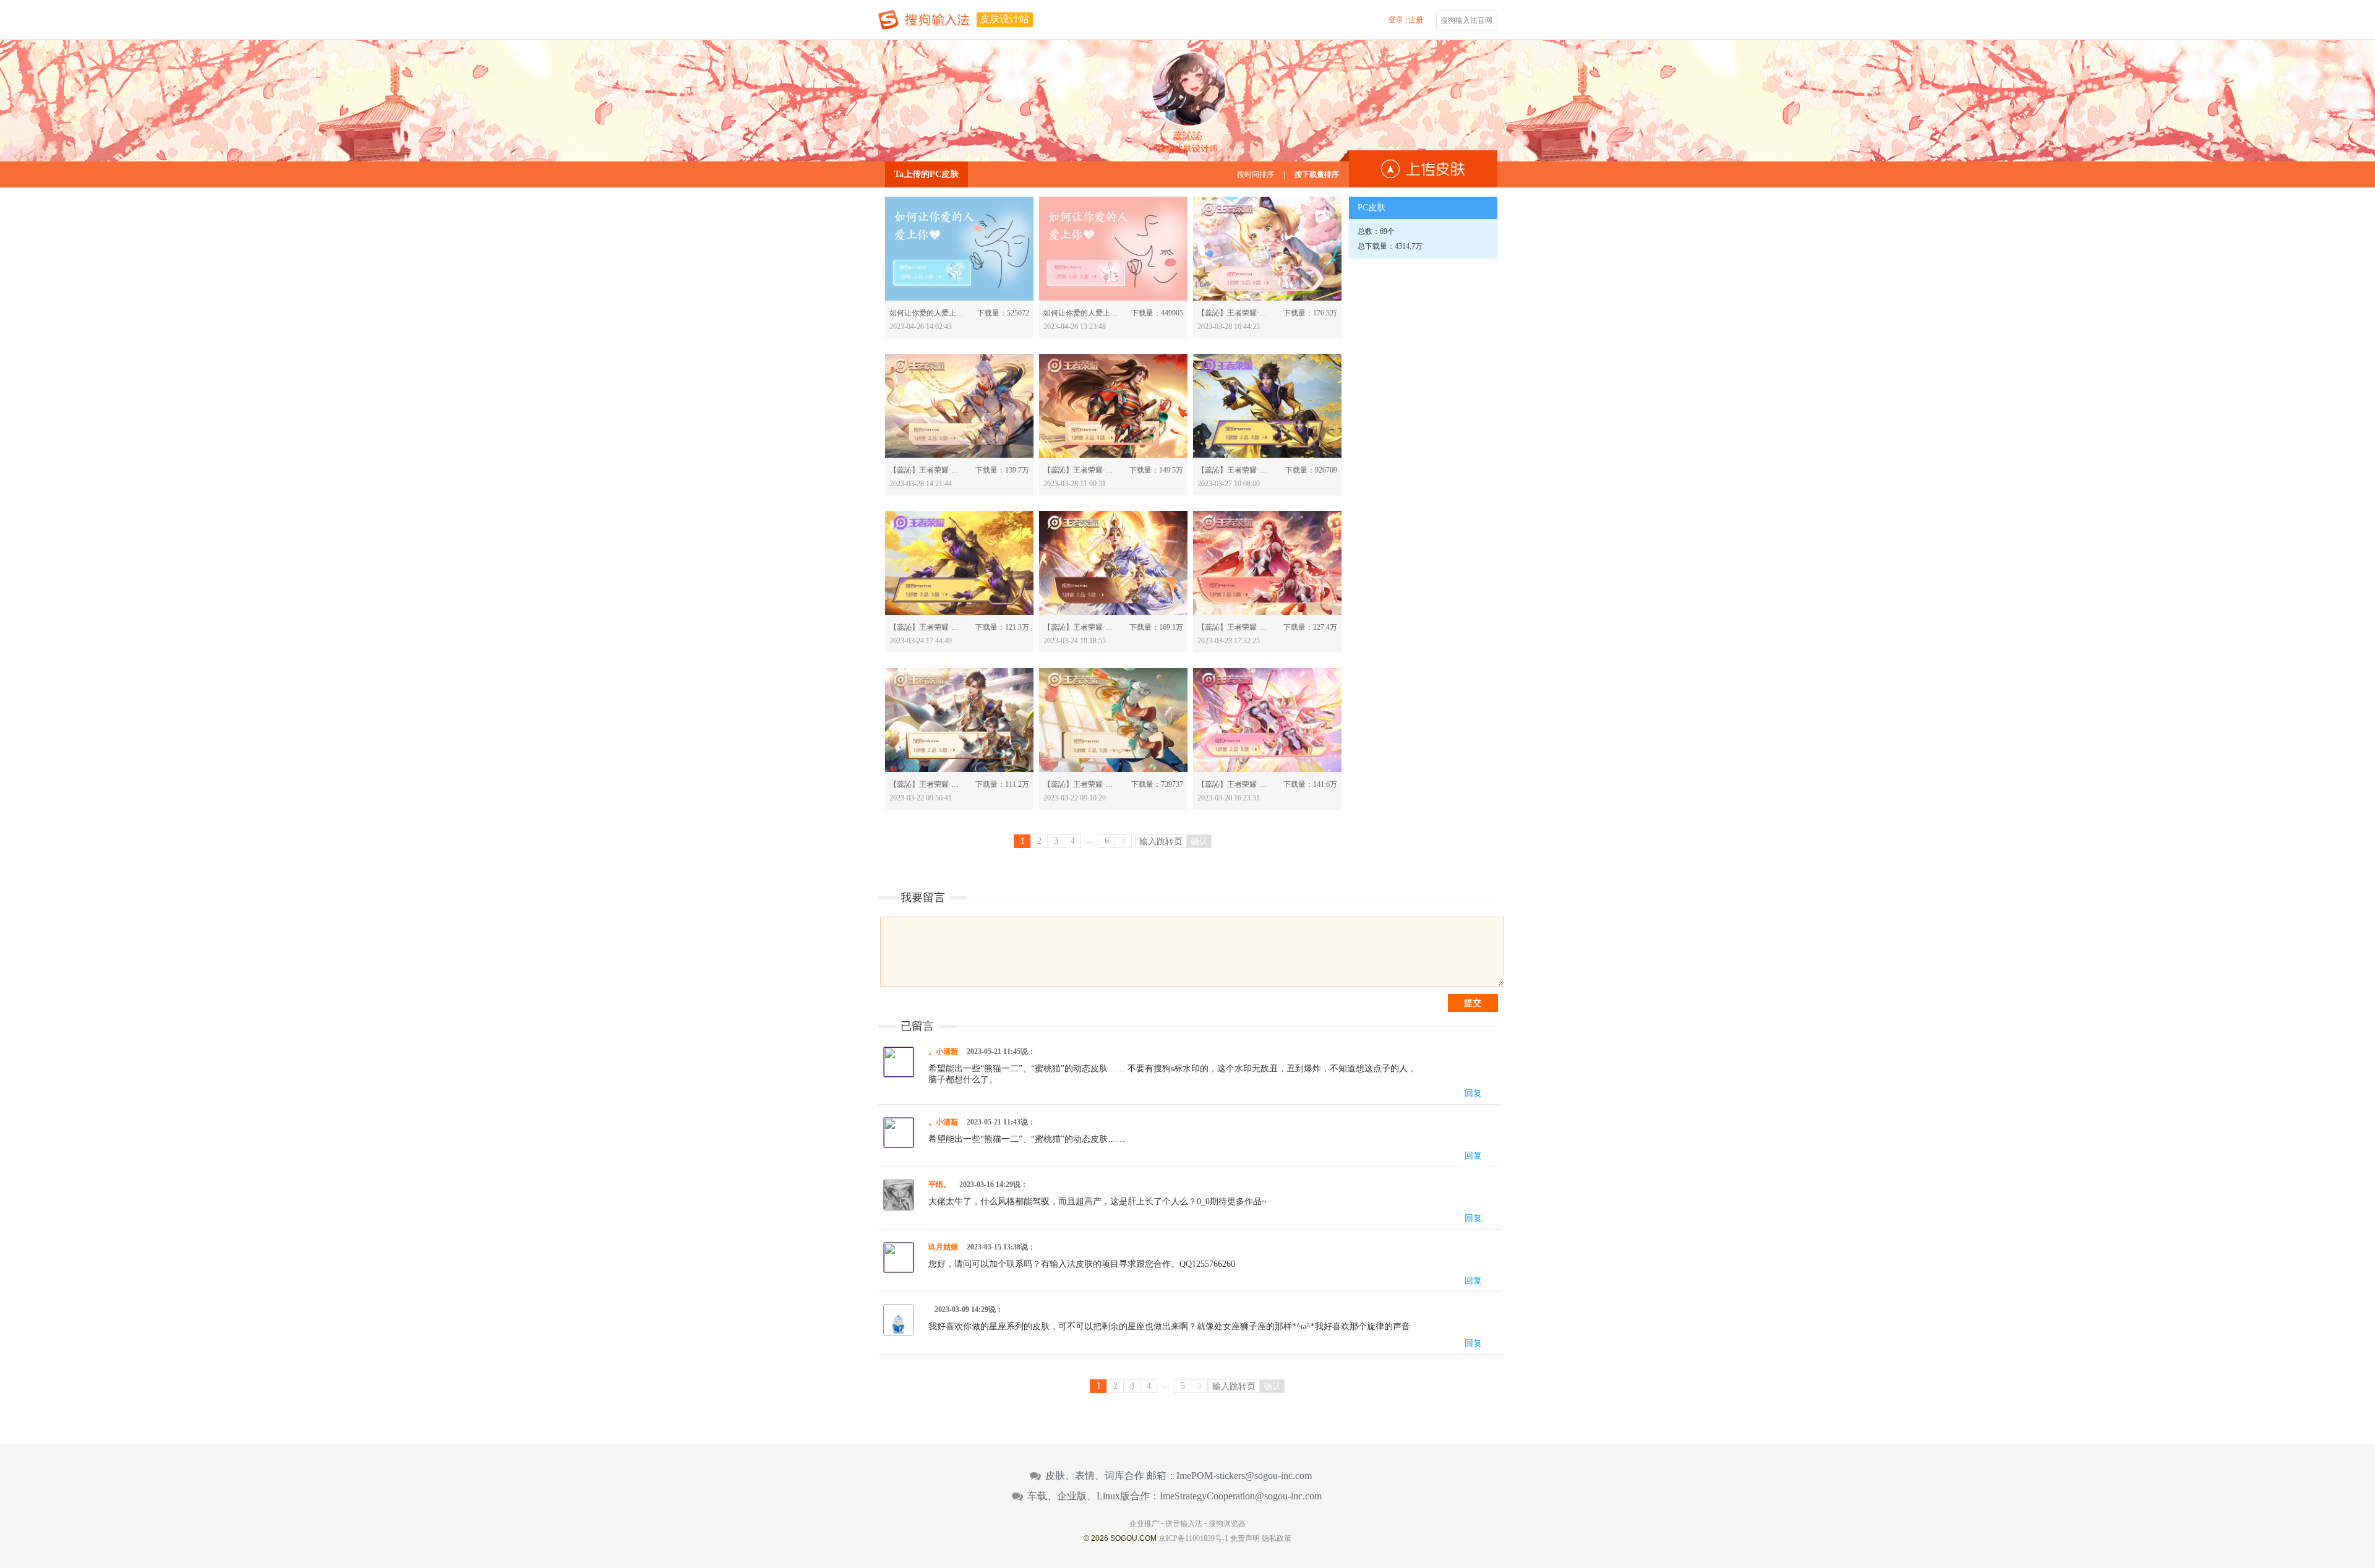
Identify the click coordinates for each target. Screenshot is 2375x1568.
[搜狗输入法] (924, 20)
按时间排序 (1256, 174)
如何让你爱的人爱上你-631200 (927, 313)
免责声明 (1245, 1538)
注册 (1416, 20)
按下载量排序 (1317, 174)
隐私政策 (1277, 1538)
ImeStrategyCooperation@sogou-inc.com (1241, 1496)
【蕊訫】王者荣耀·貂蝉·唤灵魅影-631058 (1235, 627)
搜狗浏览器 (1227, 1523)
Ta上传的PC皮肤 (926, 174)
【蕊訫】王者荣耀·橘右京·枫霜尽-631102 (1081, 470)
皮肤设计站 (1004, 19)
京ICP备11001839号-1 (1193, 1538)
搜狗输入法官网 (1466, 20)
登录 (1396, 20)
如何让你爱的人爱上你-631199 (1081, 313)
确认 (1199, 841)
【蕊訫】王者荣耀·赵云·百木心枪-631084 (1235, 470)
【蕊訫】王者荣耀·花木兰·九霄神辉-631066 (1081, 627)
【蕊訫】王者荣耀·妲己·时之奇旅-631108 (1235, 313)
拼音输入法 (1184, 1523)
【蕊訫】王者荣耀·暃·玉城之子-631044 (927, 784)
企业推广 (1144, 1523)
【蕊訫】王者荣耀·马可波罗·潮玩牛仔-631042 (1081, 784)
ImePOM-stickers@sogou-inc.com (1244, 1476)
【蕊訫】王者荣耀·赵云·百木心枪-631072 (927, 627)
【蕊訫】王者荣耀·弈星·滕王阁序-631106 (927, 470)
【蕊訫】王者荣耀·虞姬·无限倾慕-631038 (1235, 784)
